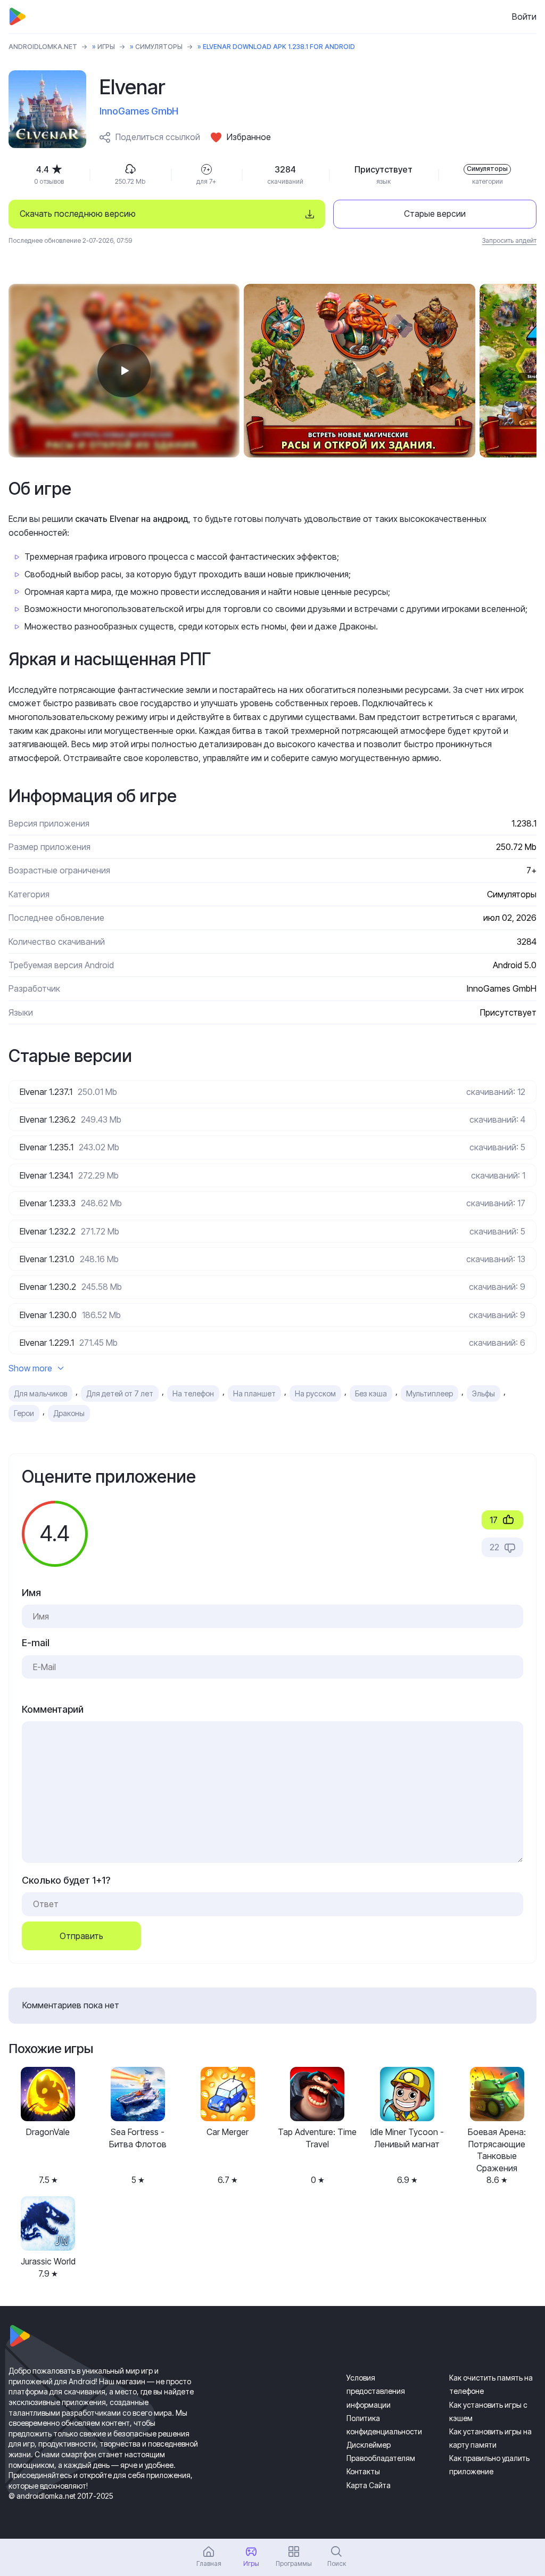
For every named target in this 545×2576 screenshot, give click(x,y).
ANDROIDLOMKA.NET (43, 47)
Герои (24, 1413)
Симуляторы (159, 47)
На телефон (193, 1393)
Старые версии (435, 214)
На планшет (254, 1393)
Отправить (81, 1936)
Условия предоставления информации (376, 2391)
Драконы (69, 1413)
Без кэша (371, 1393)
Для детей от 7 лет (120, 1393)
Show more (30, 1368)
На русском (315, 1393)
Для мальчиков (40, 1393)
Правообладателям (381, 2458)
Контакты (363, 2471)
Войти (524, 17)
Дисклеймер (369, 2445)
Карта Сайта (369, 2485)
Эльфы (484, 1393)
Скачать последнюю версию (78, 214)
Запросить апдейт (509, 240)
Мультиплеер (430, 1393)
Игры (106, 47)
